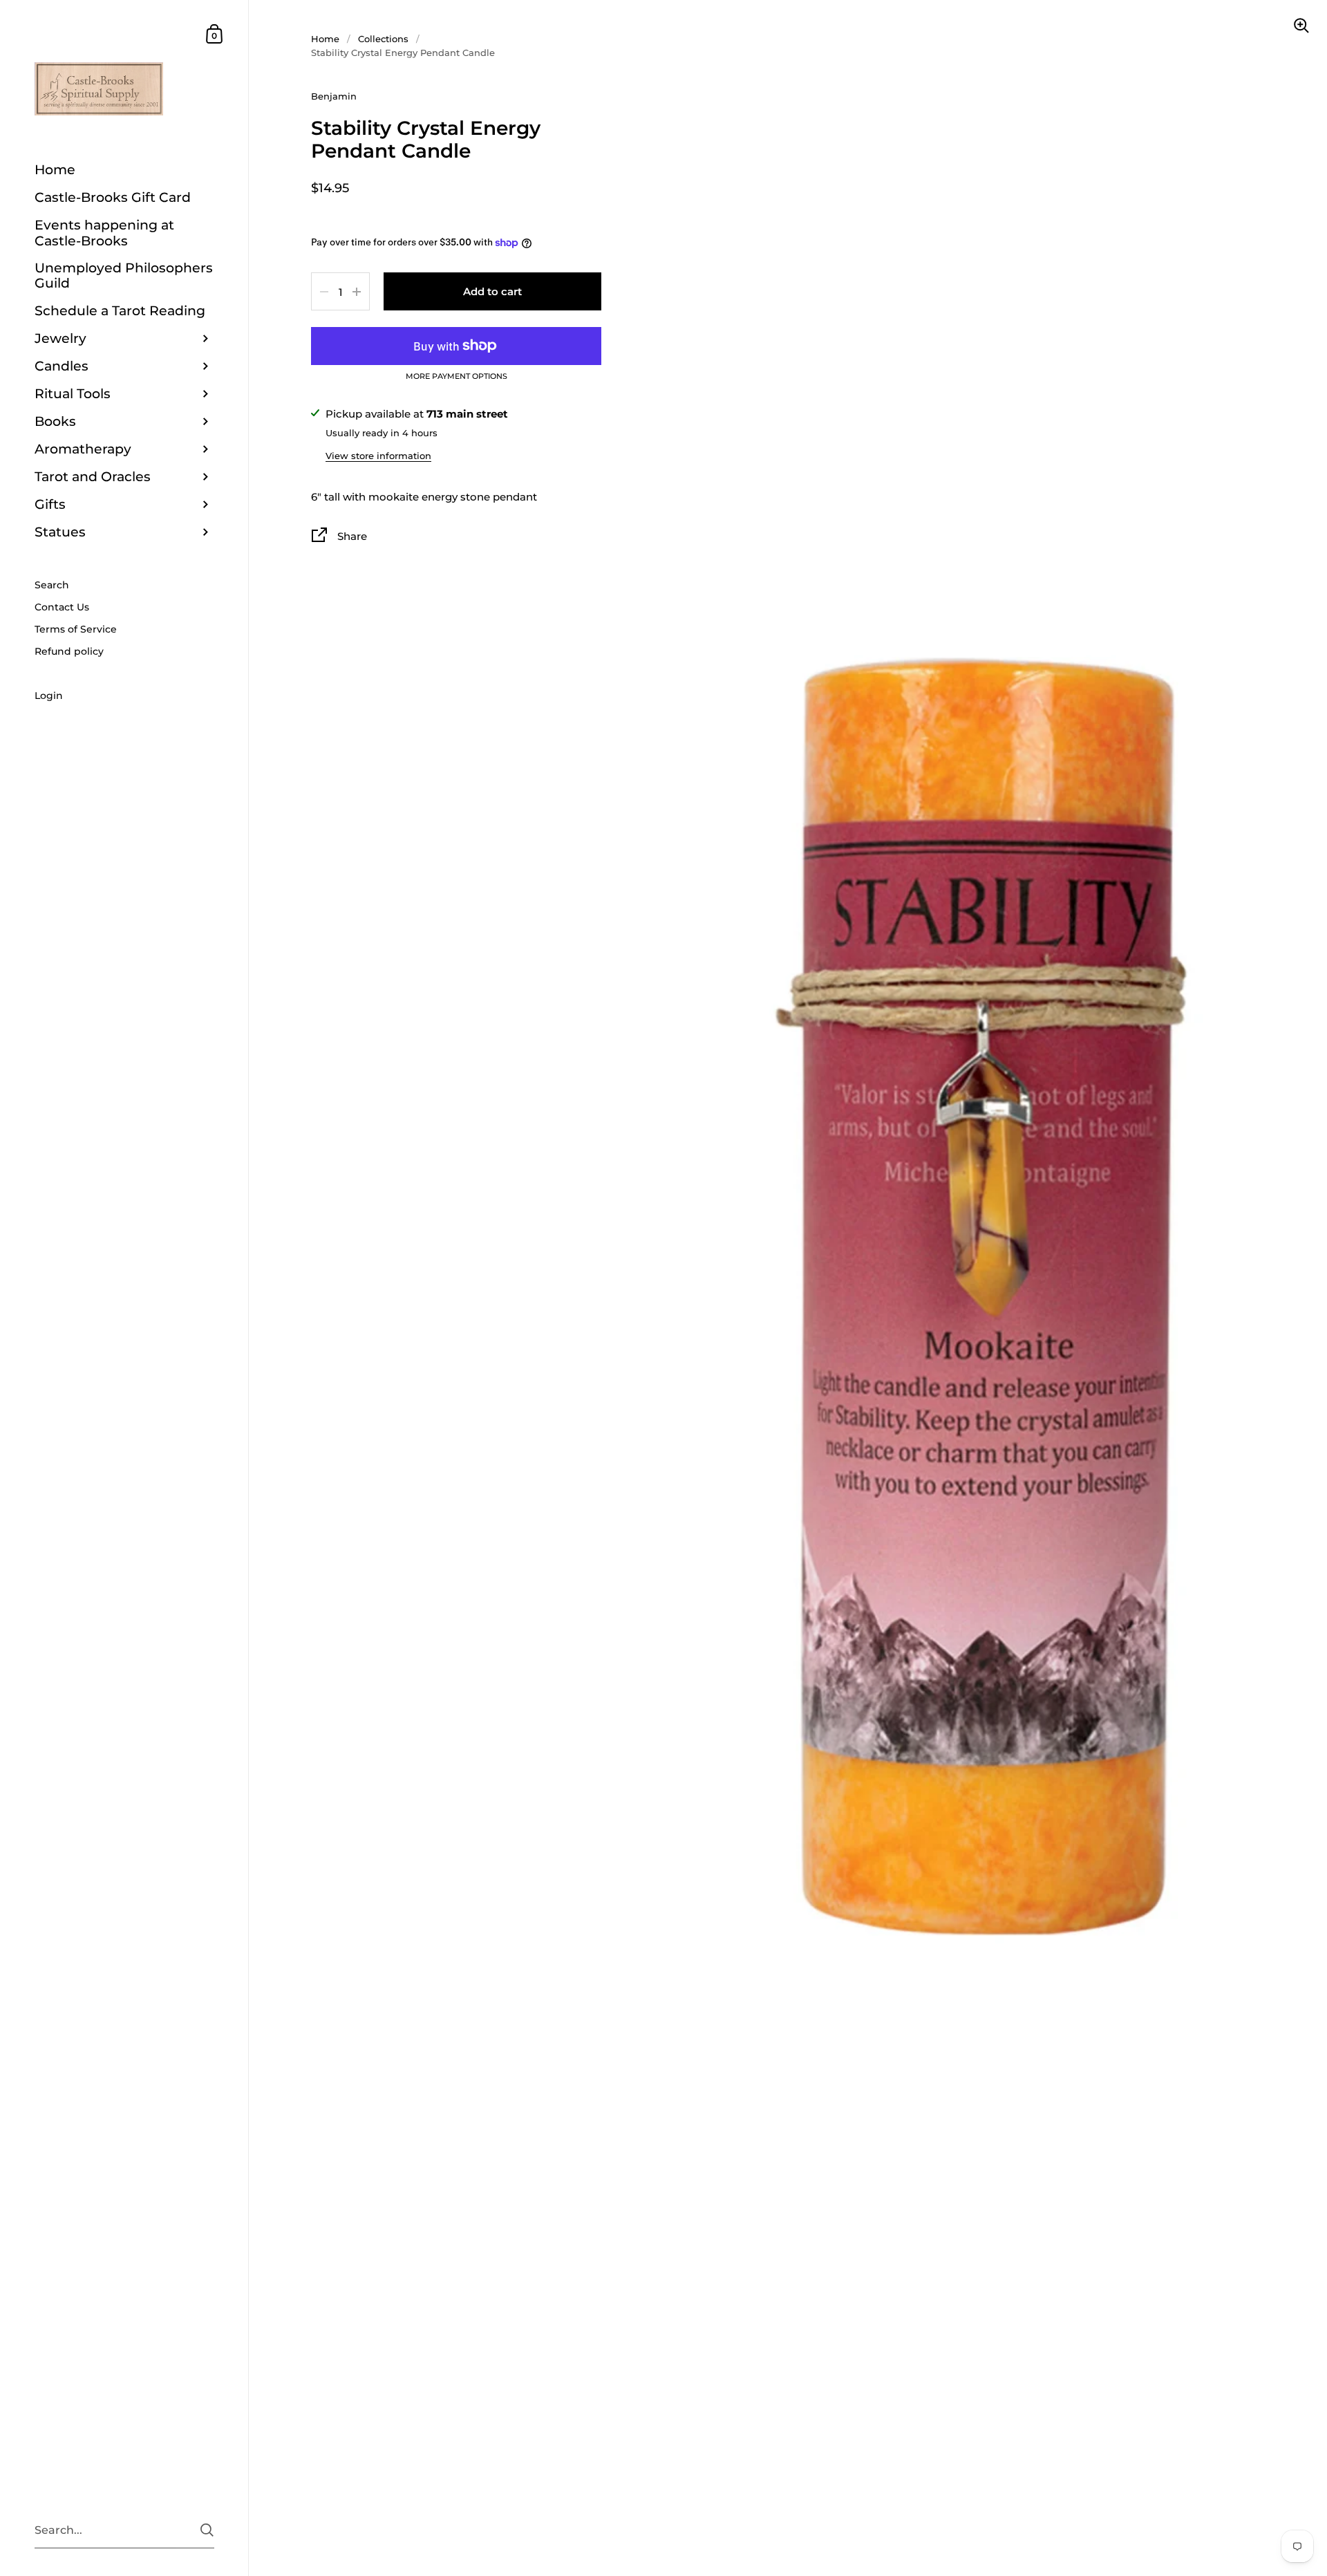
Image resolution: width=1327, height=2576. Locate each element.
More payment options (457, 377)
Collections (383, 39)
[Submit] (207, 2530)
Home (325, 39)
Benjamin (334, 96)
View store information (378, 456)
